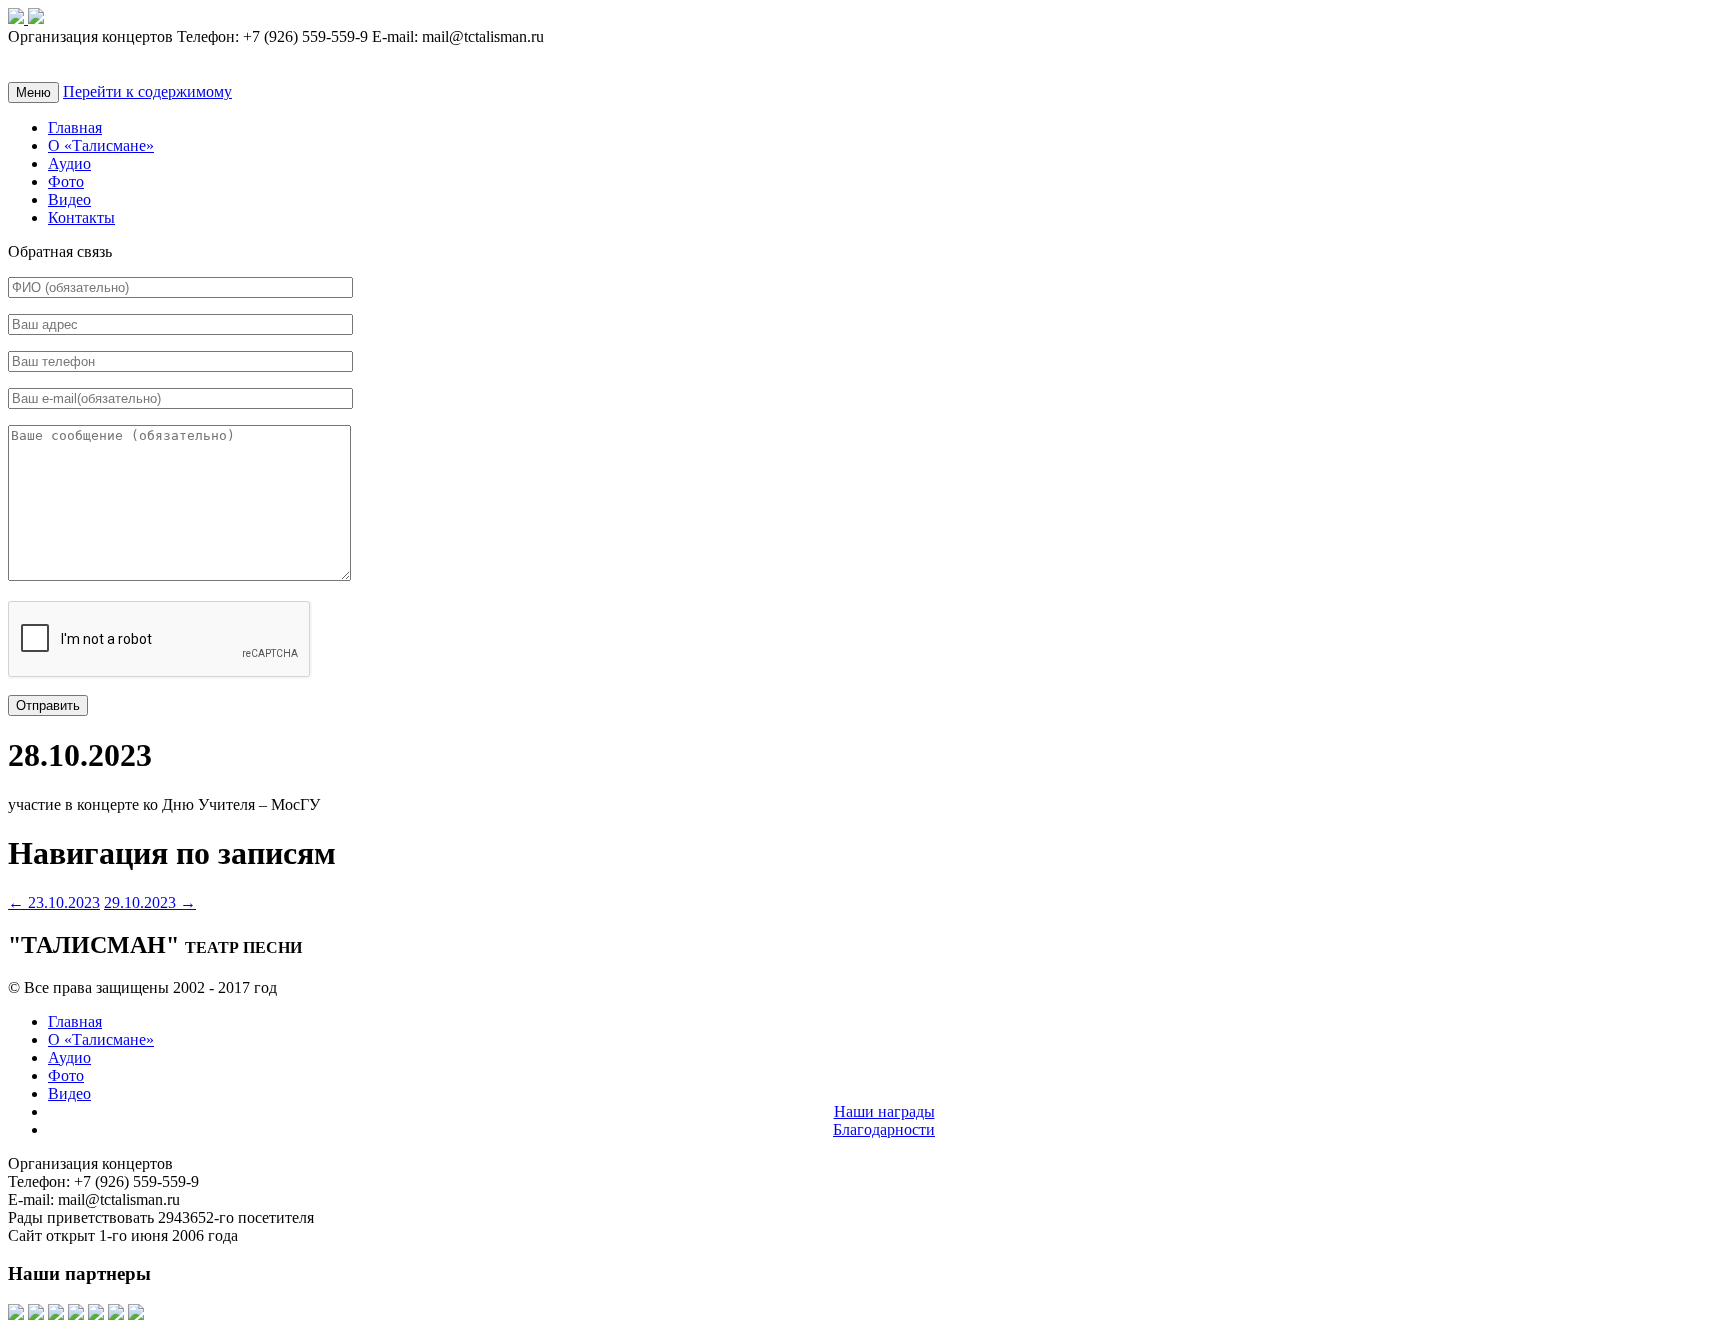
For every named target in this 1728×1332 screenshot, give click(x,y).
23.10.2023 (54, 902)
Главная (75, 127)
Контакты (81, 217)
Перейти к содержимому (147, 91)
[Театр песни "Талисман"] (18, 18)
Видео (69, 199)
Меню (33, 92)
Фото (66, 181)
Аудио (69, 163)
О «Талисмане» (101, 145)
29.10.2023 (150, 902)
